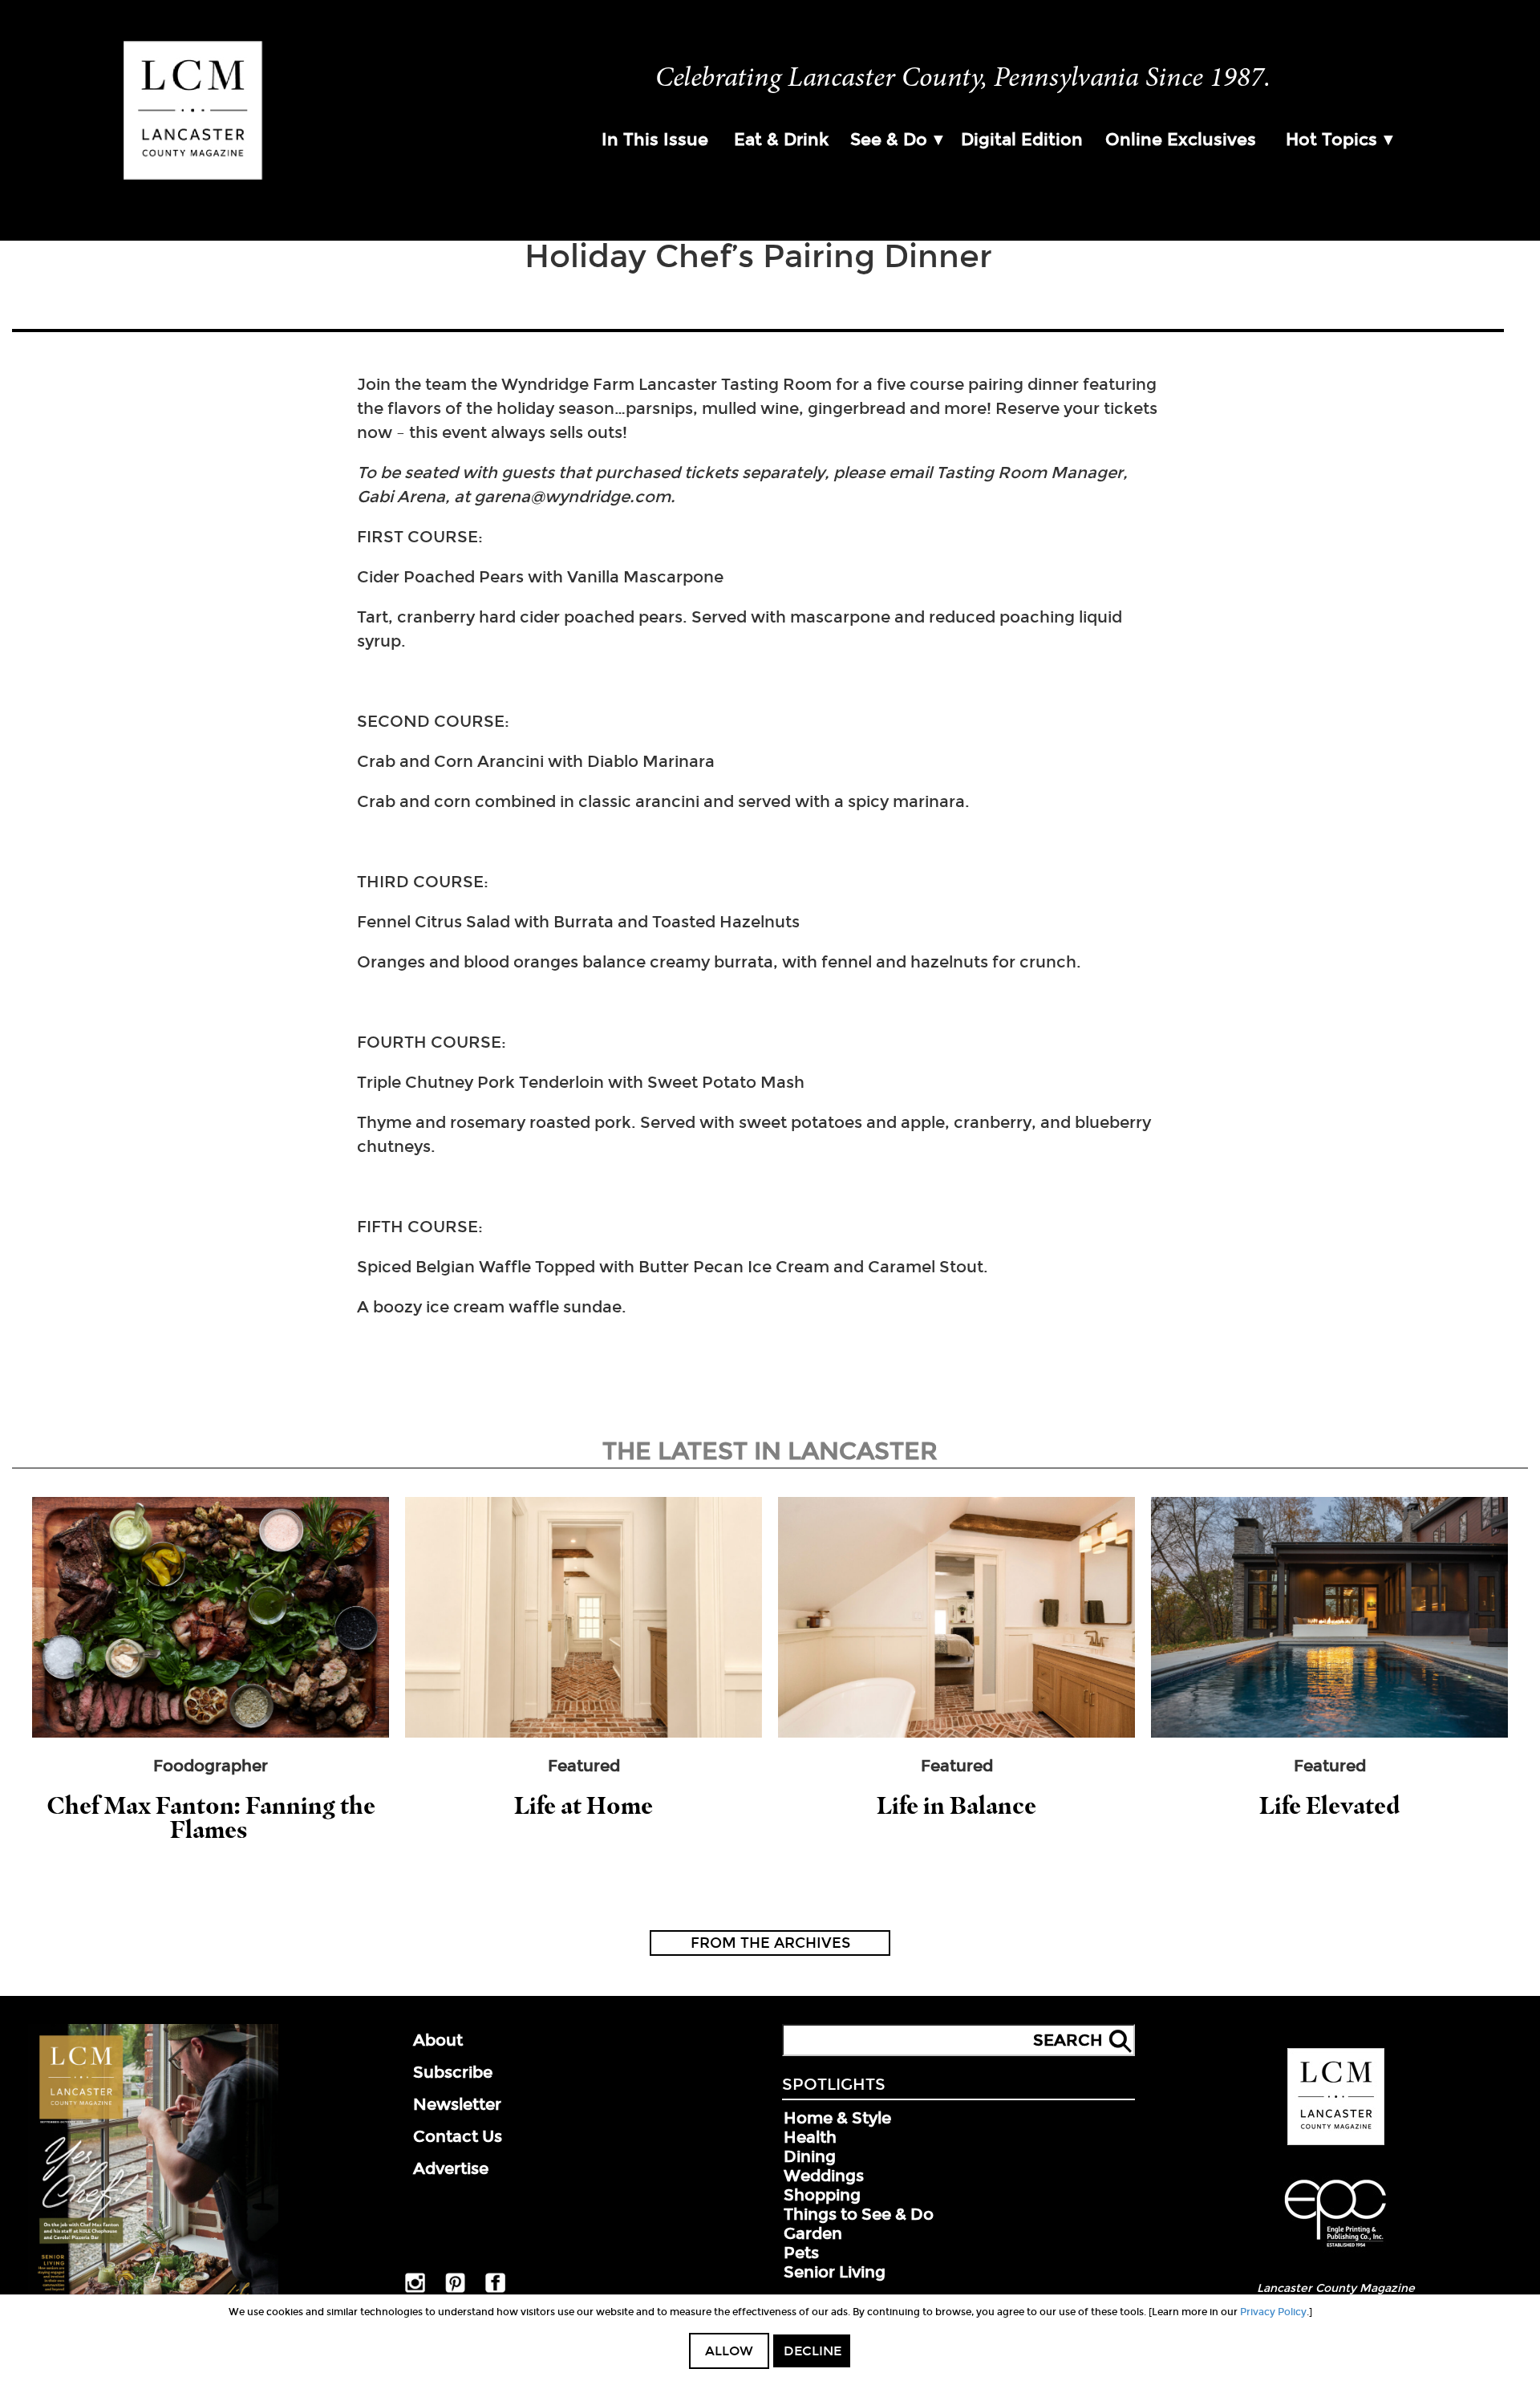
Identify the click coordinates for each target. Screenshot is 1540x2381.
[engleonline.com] (1335, 2249)
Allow (729, 2351)
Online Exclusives (1181, 140)
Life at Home (584, 1805)
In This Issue (655, 140)
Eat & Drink (781, 140)
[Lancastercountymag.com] (1336, 2142)
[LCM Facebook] (495, 2290)
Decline (813, 2351)
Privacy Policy (1273, 2312)
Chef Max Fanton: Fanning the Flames (211, 1817)
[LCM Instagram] (415, 2290)
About (438, 2040)
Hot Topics (1331, 140)
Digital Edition (1022, 140)
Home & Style (837, 2118)
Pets (801, 2253)
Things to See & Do (859, 2214)
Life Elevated (1329, 1805)
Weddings (824, 2176)
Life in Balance (956, 1805)
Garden (813, 2233)
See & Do (889, 140)
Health (810, 2137)
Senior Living (835, 2272)
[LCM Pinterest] (455, 2290)
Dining (810, 2156)
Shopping (822, 2195)
